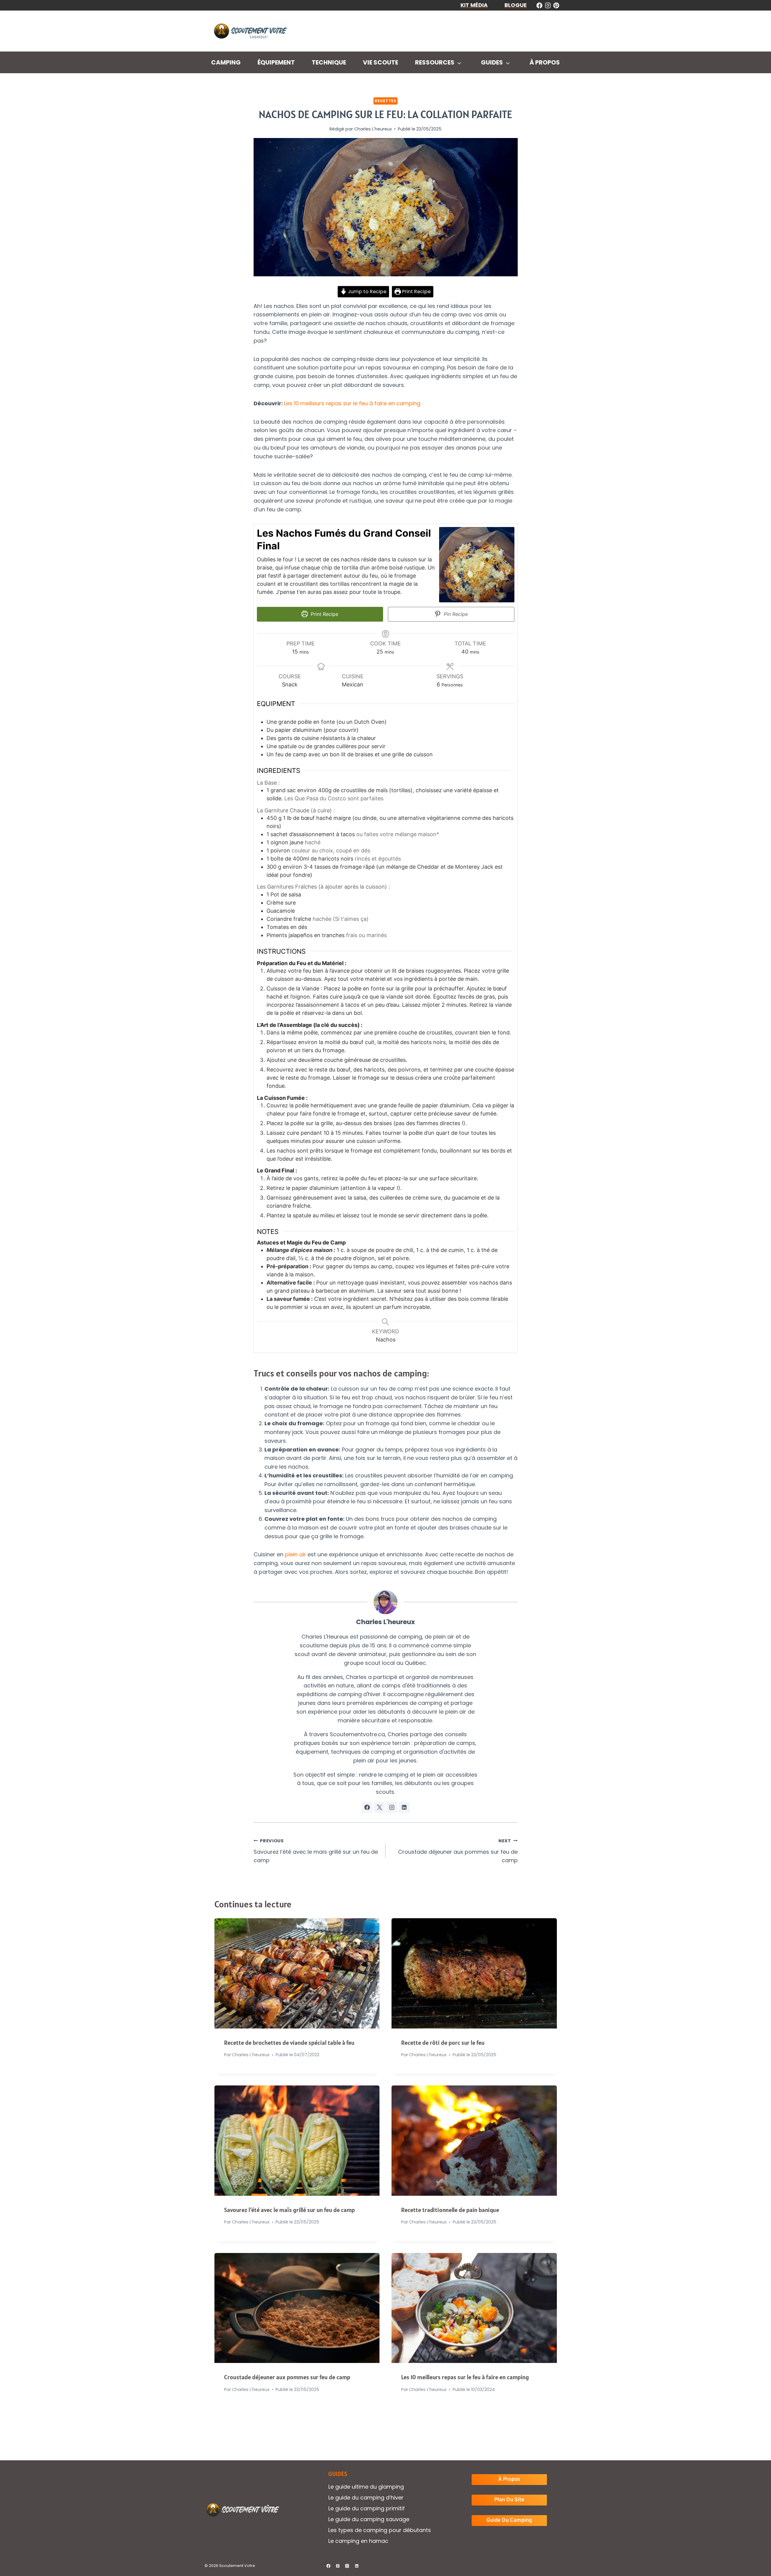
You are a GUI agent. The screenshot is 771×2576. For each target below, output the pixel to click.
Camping (226, 62)
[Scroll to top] (756, 2552)
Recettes (385, 101)
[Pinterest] (338, 2566)
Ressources (435, 62)
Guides (492, 62)
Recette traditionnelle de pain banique (450, 2210)
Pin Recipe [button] (455, 614)
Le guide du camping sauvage (369, 2519)
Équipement (276, 62)
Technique (329, 62)
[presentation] (297, 1973)
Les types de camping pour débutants (380, 2530)
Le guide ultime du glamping (366, 2487)
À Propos (545, 62)
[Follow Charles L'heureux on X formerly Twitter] (379, 1807)
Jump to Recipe (367, 292)
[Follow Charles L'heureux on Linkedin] (404, 1807)
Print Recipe (416, 292)
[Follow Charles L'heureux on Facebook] (367, 1807)
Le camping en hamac (358, 2541)
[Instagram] (347, 2566)
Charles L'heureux (373, 129)
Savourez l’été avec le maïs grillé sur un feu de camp (316, 1851)
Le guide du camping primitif (367, 2508)
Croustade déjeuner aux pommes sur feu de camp (458, 1851)
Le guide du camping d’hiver (366, 2498)
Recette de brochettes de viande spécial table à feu (289, 2043)
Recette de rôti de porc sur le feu (443, 2043)
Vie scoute (381, 62)
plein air (295, 1554)
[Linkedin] (357, 2566)
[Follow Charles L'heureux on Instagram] (392, 1807)
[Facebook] (328, 2566)
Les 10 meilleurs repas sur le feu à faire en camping (352, 403)
